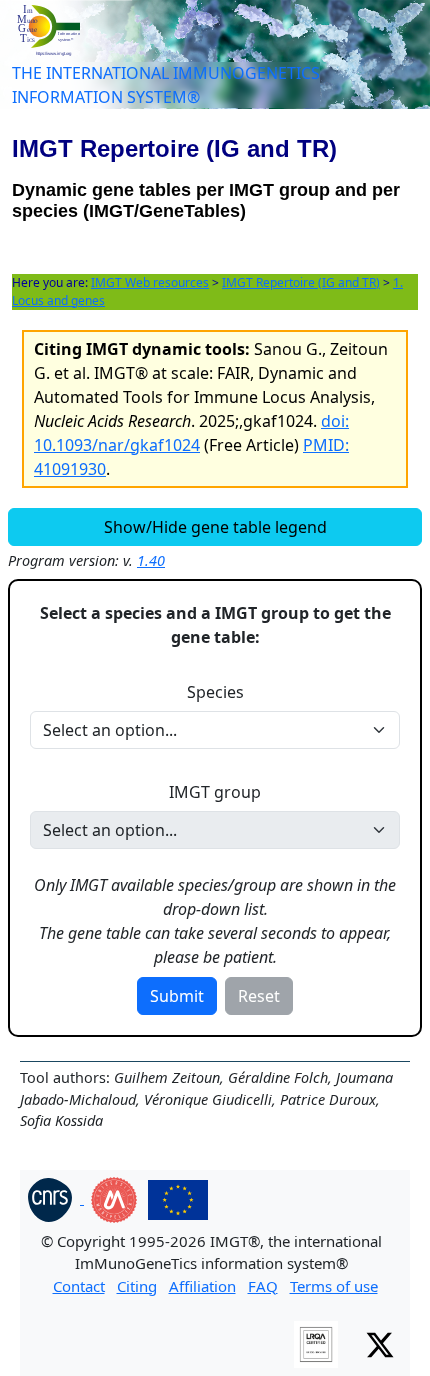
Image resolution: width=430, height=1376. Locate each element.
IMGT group (215, 792)
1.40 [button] (151, 560)
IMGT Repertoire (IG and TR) (301, 282)
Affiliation (202, 1286)
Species (215, 692)
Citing (137, 1286)
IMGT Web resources (150, 282)
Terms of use (334, 1286)
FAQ (263, 1286)
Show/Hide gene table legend (215, 527)
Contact (79, 1286)
